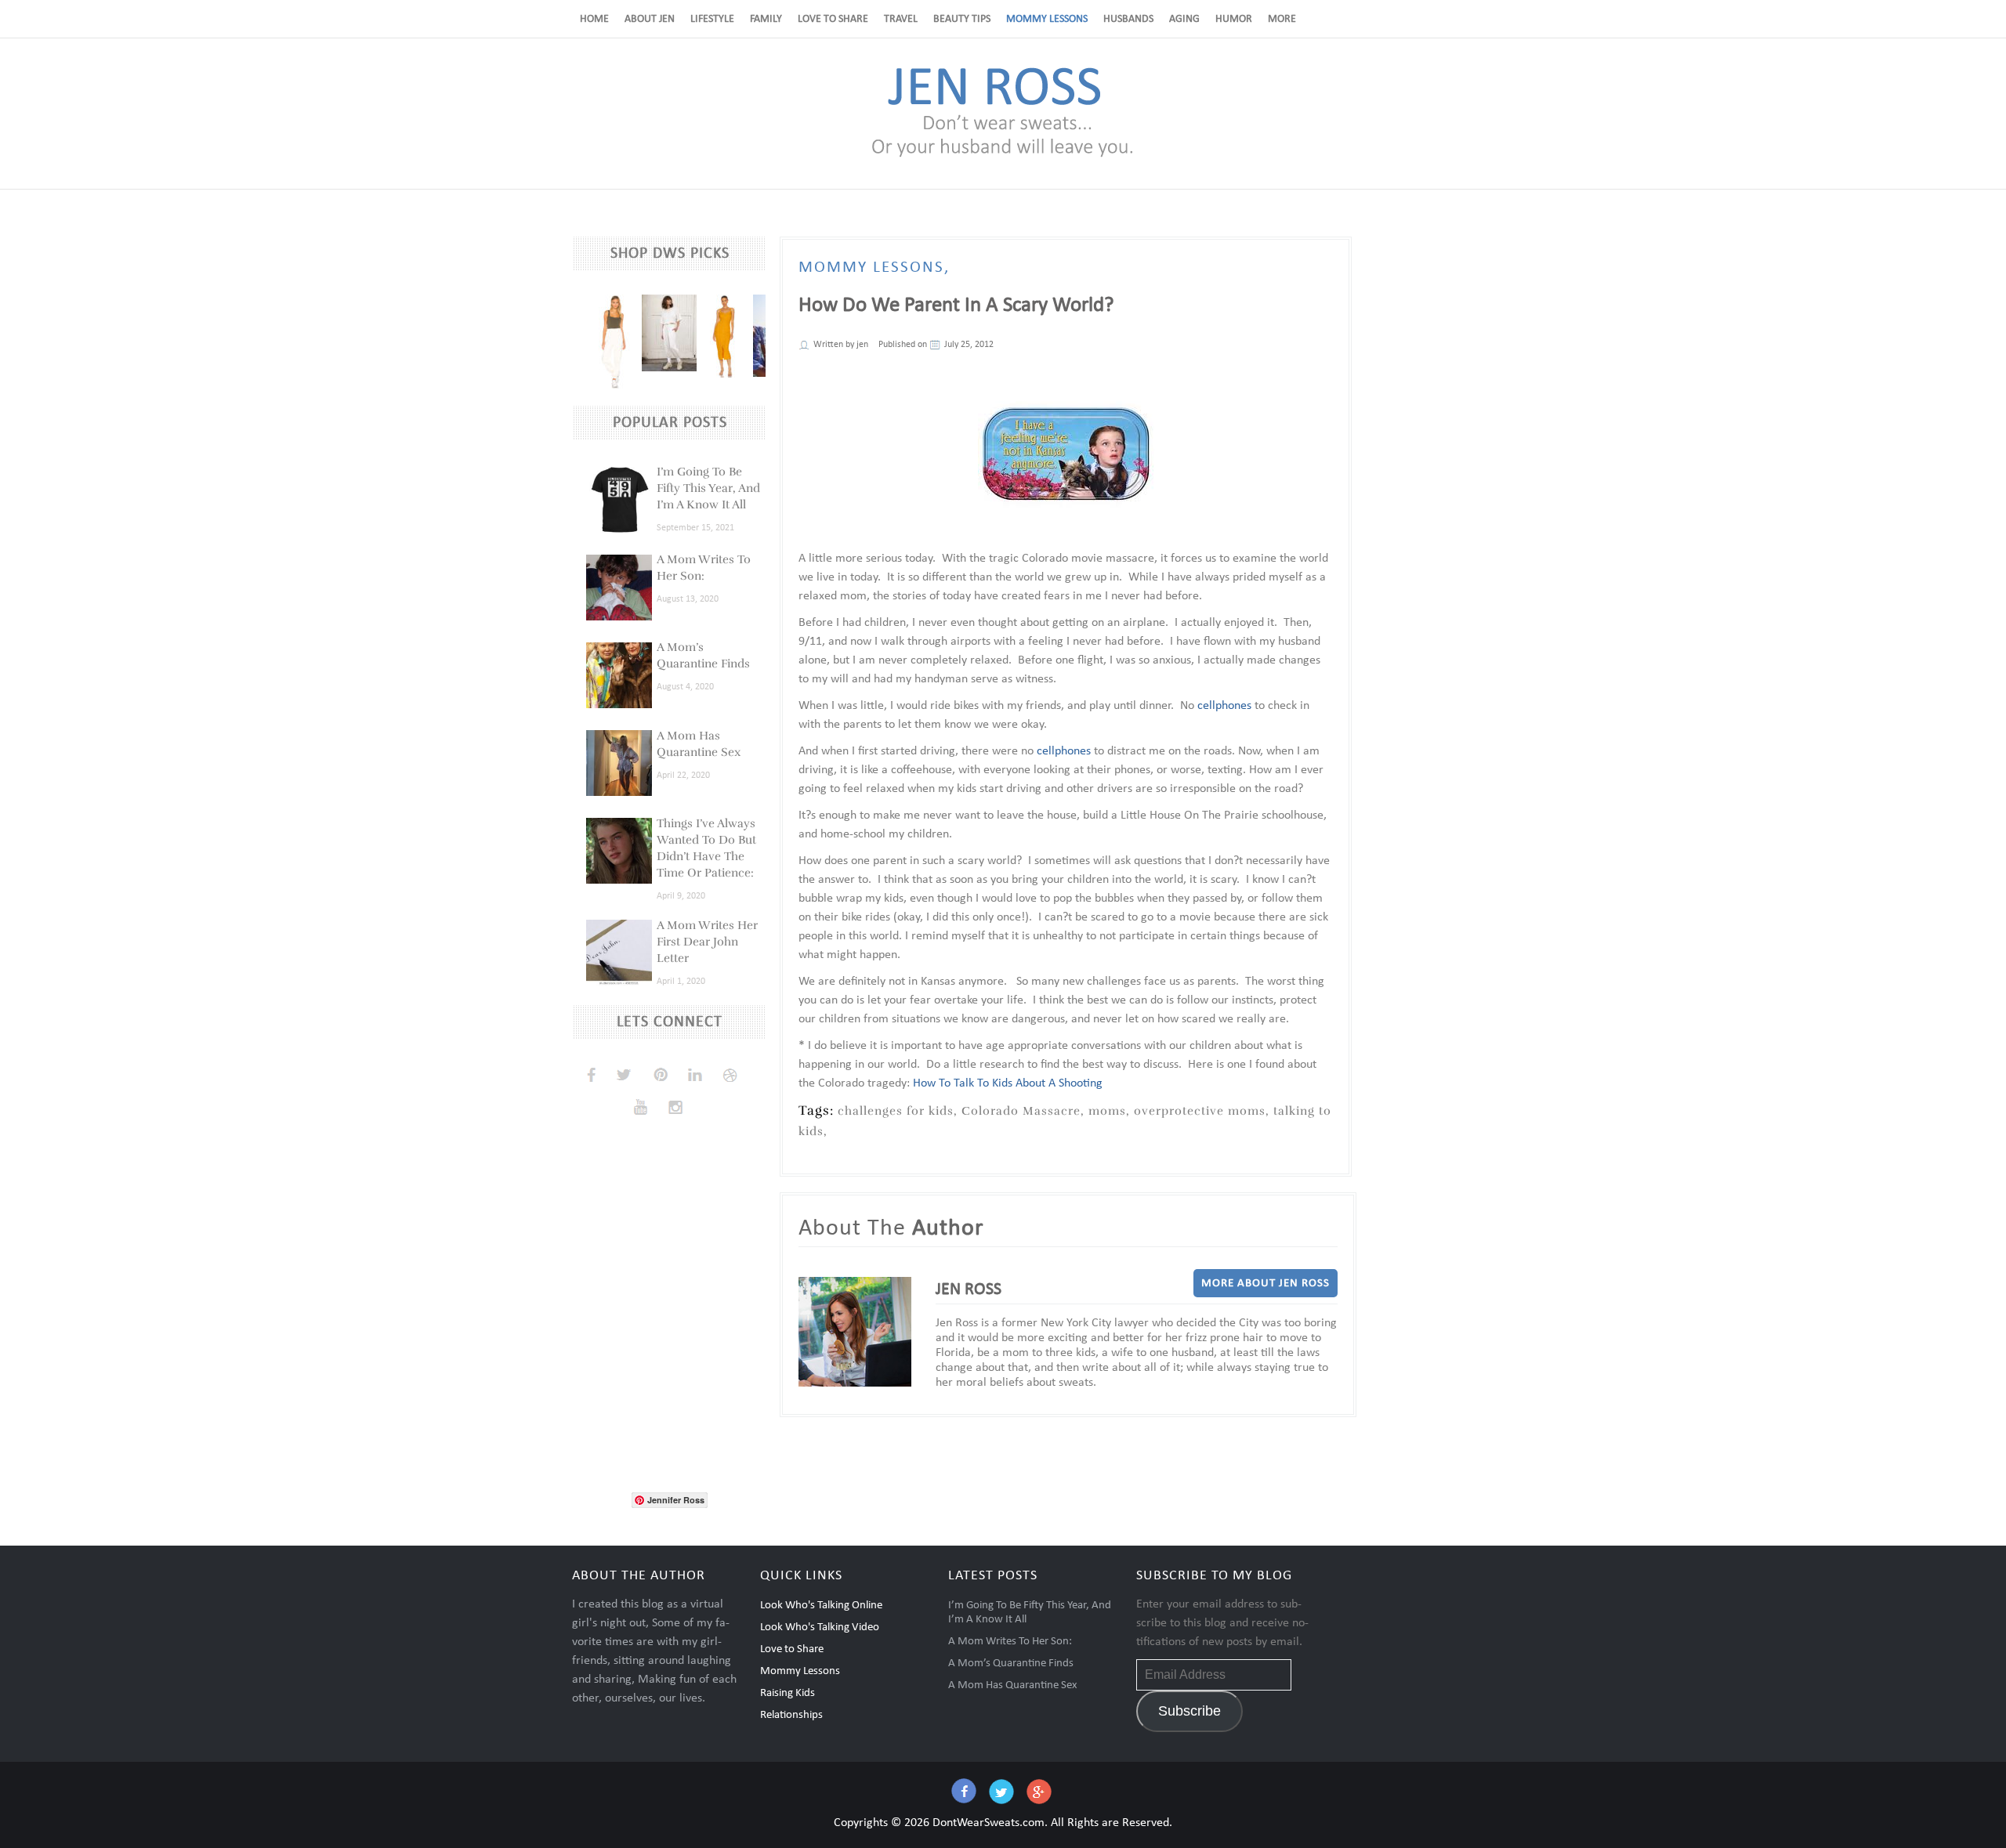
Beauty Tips (962, 19)
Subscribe (1189, 1711)
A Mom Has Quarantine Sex (1013, 1685)
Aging (1184, 19)
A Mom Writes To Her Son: (1010, 1642)
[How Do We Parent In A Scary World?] (1066, 452)
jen (862, 345)
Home (594, 19)
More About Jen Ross (1266, 1284)
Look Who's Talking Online (821, 1606)
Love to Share (833, 19)
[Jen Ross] (1003, 156)
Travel (901, 19)
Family (766, 19)
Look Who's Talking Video (820, 1627)
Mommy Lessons (1047, 19)
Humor (1234, 19)
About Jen (650, 19)
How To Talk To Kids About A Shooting (1008, 1083)
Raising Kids (788, 1693)
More (1282, 19)
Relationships (791, 1715)
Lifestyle (712, 19)
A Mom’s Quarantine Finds (1011, 1664)
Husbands (1128, 19)
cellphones (1224, 706)
